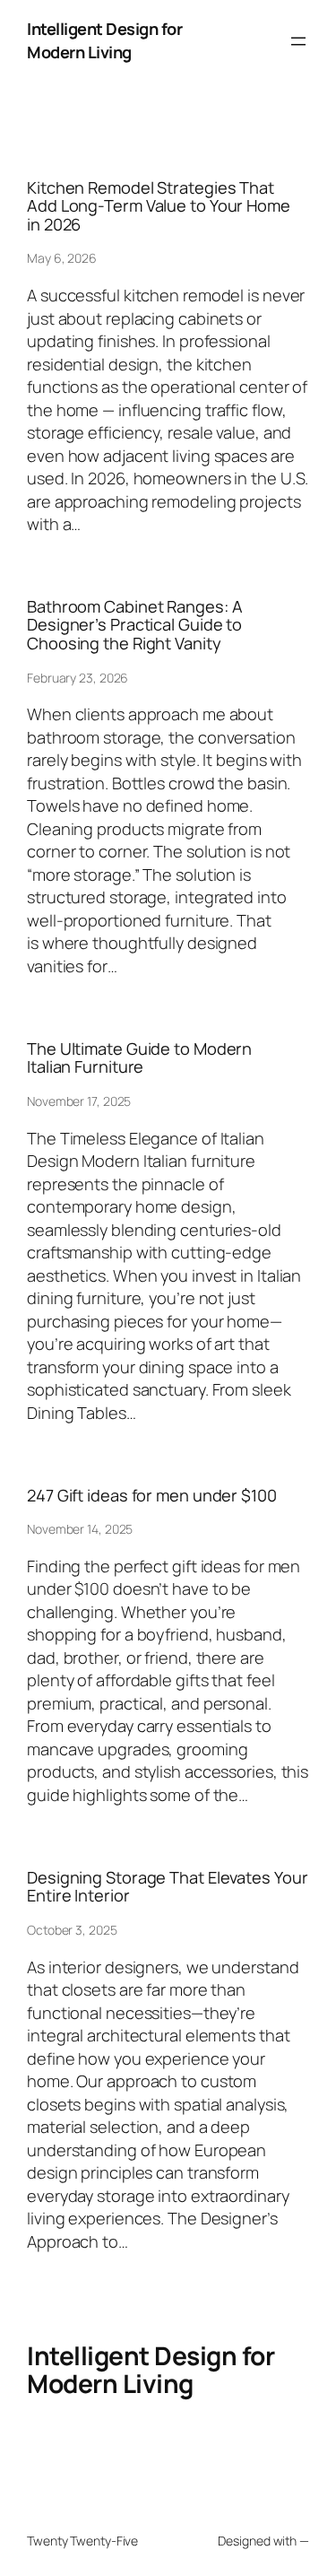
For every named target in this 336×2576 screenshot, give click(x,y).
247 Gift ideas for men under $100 (152, 1495)
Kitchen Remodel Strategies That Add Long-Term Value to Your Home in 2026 (159, 206)
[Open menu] (298, 41)
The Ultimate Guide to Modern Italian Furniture (139, 1058)
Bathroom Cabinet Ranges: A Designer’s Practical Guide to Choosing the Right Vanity (134, 625)
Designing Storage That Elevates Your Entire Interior (167, 1887)
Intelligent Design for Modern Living (104, 40)
